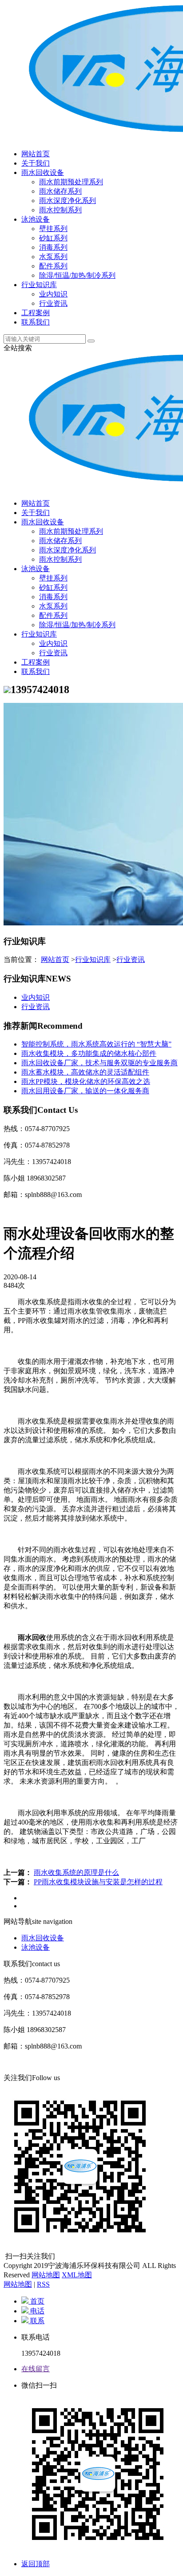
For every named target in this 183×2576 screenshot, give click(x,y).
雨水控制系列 (60, 210)
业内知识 (53, 294)
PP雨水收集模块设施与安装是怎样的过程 (98, 1882)
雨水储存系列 (60, 191)
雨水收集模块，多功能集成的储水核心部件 (89, 1053)
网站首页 (36, 154)
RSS (43, 2284)
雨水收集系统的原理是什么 (76, 1872)
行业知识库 (39, 285)
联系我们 (36, 322)
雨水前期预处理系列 (71, 182)
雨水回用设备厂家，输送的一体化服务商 (85, 1091)
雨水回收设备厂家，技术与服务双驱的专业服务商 (99, 1063)
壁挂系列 (53, 229)
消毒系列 (53, 247)
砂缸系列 (53, 238)
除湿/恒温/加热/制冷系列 (77, 275)
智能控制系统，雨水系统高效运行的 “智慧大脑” (96, 1044)
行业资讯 (53, 303)
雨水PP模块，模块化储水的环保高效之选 (86, 1081)
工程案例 (36, 313)
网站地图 (46, 2275)
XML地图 (77, 2275)
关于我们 (36, 163)
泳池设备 (36, 219)
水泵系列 (53, 257)
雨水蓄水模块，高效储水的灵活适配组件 (85, 1072)
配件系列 (53, 266)
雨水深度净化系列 (68, 201)
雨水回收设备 (43, 172)
